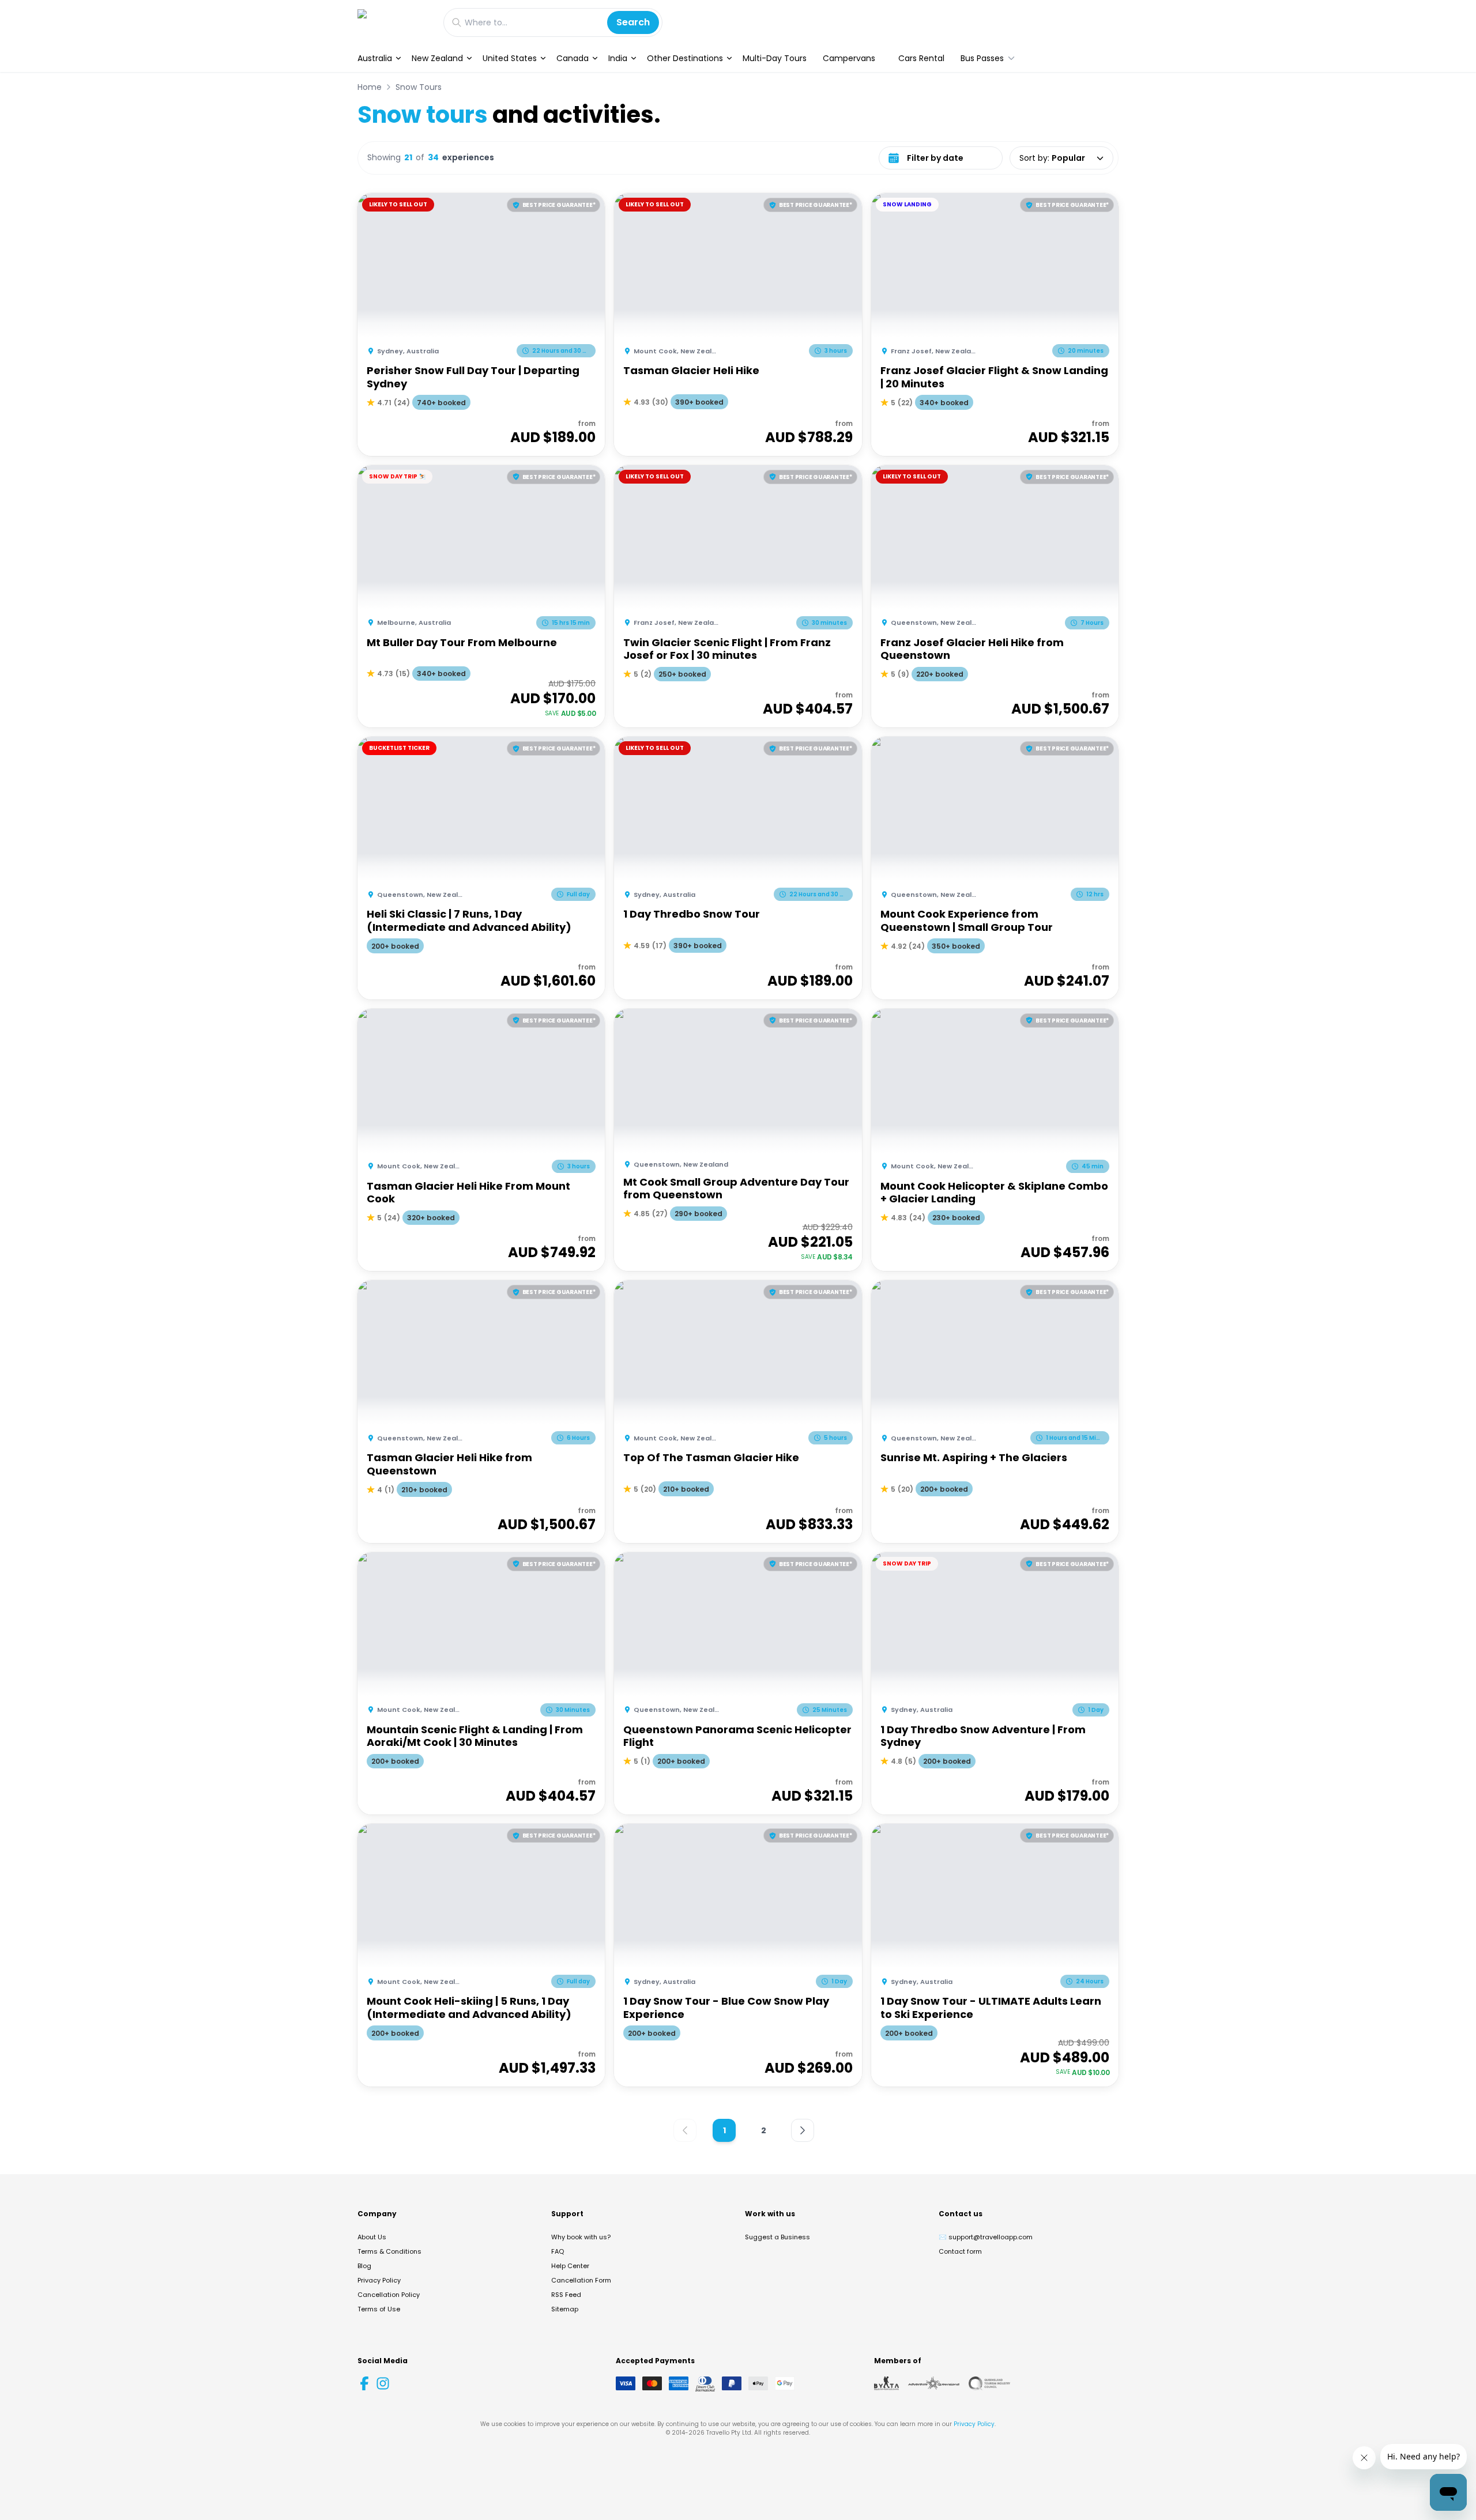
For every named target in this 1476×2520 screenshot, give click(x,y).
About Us (372, 2237)
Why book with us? (581, 2237)
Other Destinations (685, 58)
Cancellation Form (581, 2280)
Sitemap (565, 2309)
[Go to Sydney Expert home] (395, 22)
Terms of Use (379, 2309)
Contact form (960, 2251)
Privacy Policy (379, 2280)
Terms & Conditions (389, 2251)
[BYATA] (886, 2383)
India (618, 58)
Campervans (849, 58)
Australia (375, 58)
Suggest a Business (777, 2237)
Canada (573, 58)
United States (510, 58)
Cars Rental (921, 58)
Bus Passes (982, 58)
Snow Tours (419, 87)
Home (370, 87)
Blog (364, 2266)
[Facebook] (364, 2383)
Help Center (570, 2266)
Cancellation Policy (389, 2295)
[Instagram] (383, 2383)
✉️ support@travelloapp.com (986, 2237)
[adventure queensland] (934, 2383)
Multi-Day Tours (775, 58)
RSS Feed (566, 2295)
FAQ (558, 2251)
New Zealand (437, 58)
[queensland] (989, 2383)
